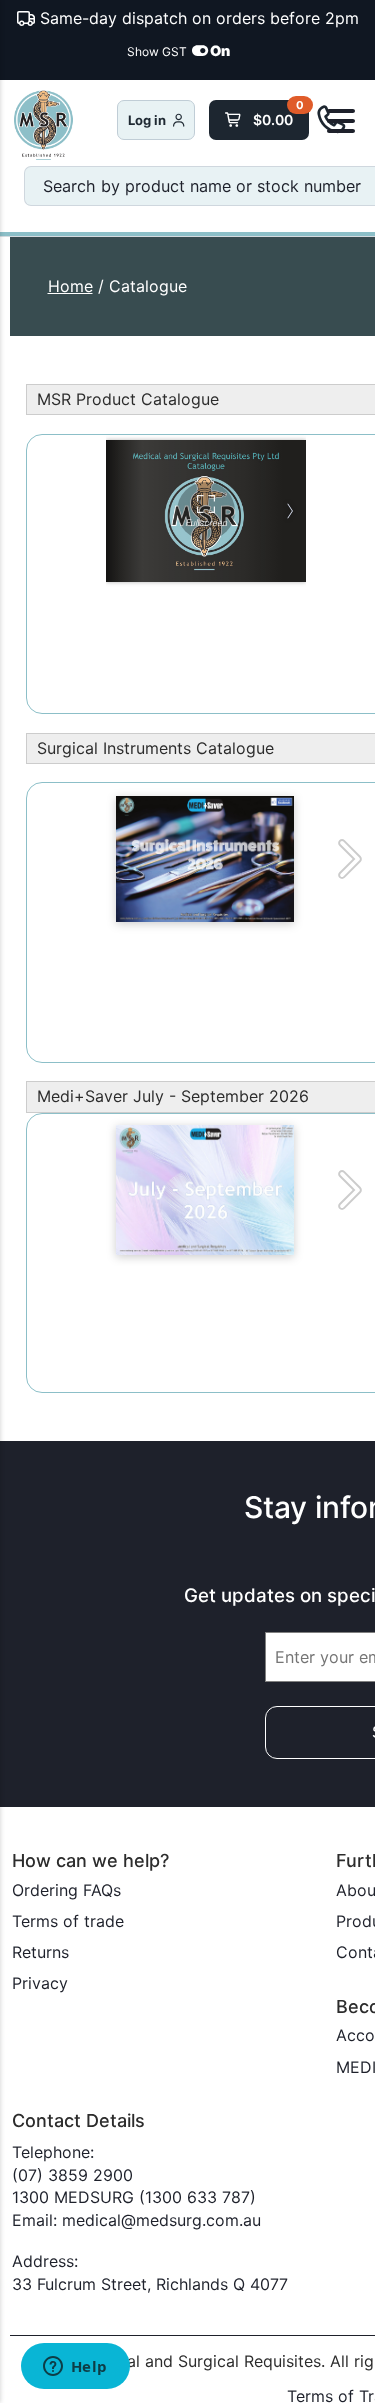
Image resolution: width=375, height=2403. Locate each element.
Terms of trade (68, 1921)
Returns (40, 1952)
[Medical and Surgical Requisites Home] (64, 126)
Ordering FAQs (66, 1890)
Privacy (40, 1983)
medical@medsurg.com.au (161, 2220)
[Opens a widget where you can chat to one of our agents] (75, 2368)
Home (70, 286)
